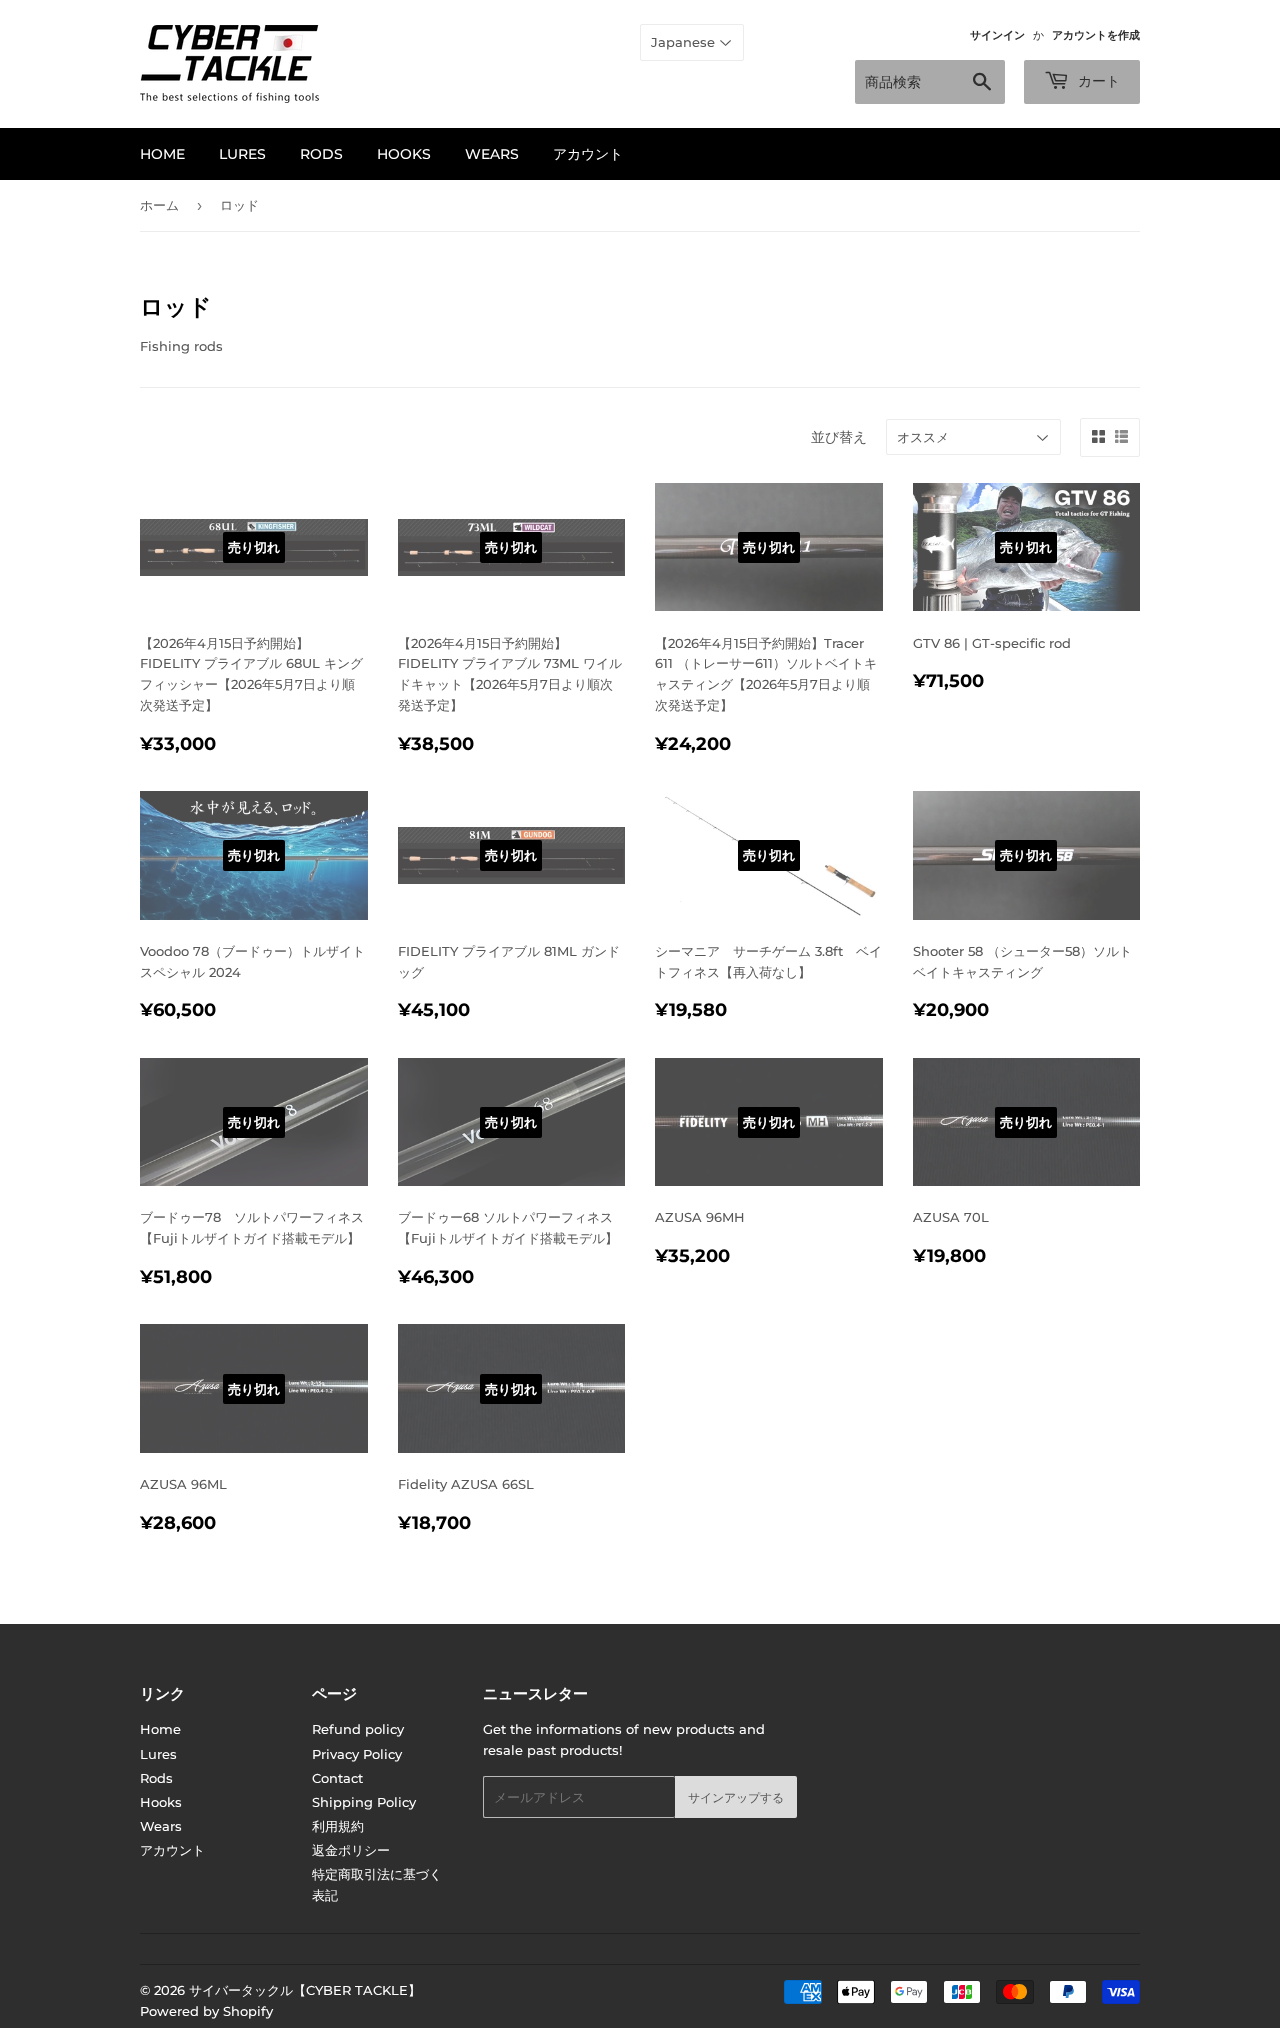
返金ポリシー (351, 1850)
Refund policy (358, 1729)
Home (162, 154)
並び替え (839, 437)
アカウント (588, 154)
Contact (337, 1778)
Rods (321, 154)
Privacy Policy (357, 1754)
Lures (242, 154)
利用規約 (338, 1826)
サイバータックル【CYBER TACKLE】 (305, 1990)
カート (1097, 81)
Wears (492, 154)
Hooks (404, 154)
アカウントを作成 (1096, 35)
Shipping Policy (364, 1802)
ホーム (159, 205)
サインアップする (736, 1797)
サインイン (997, 35)
